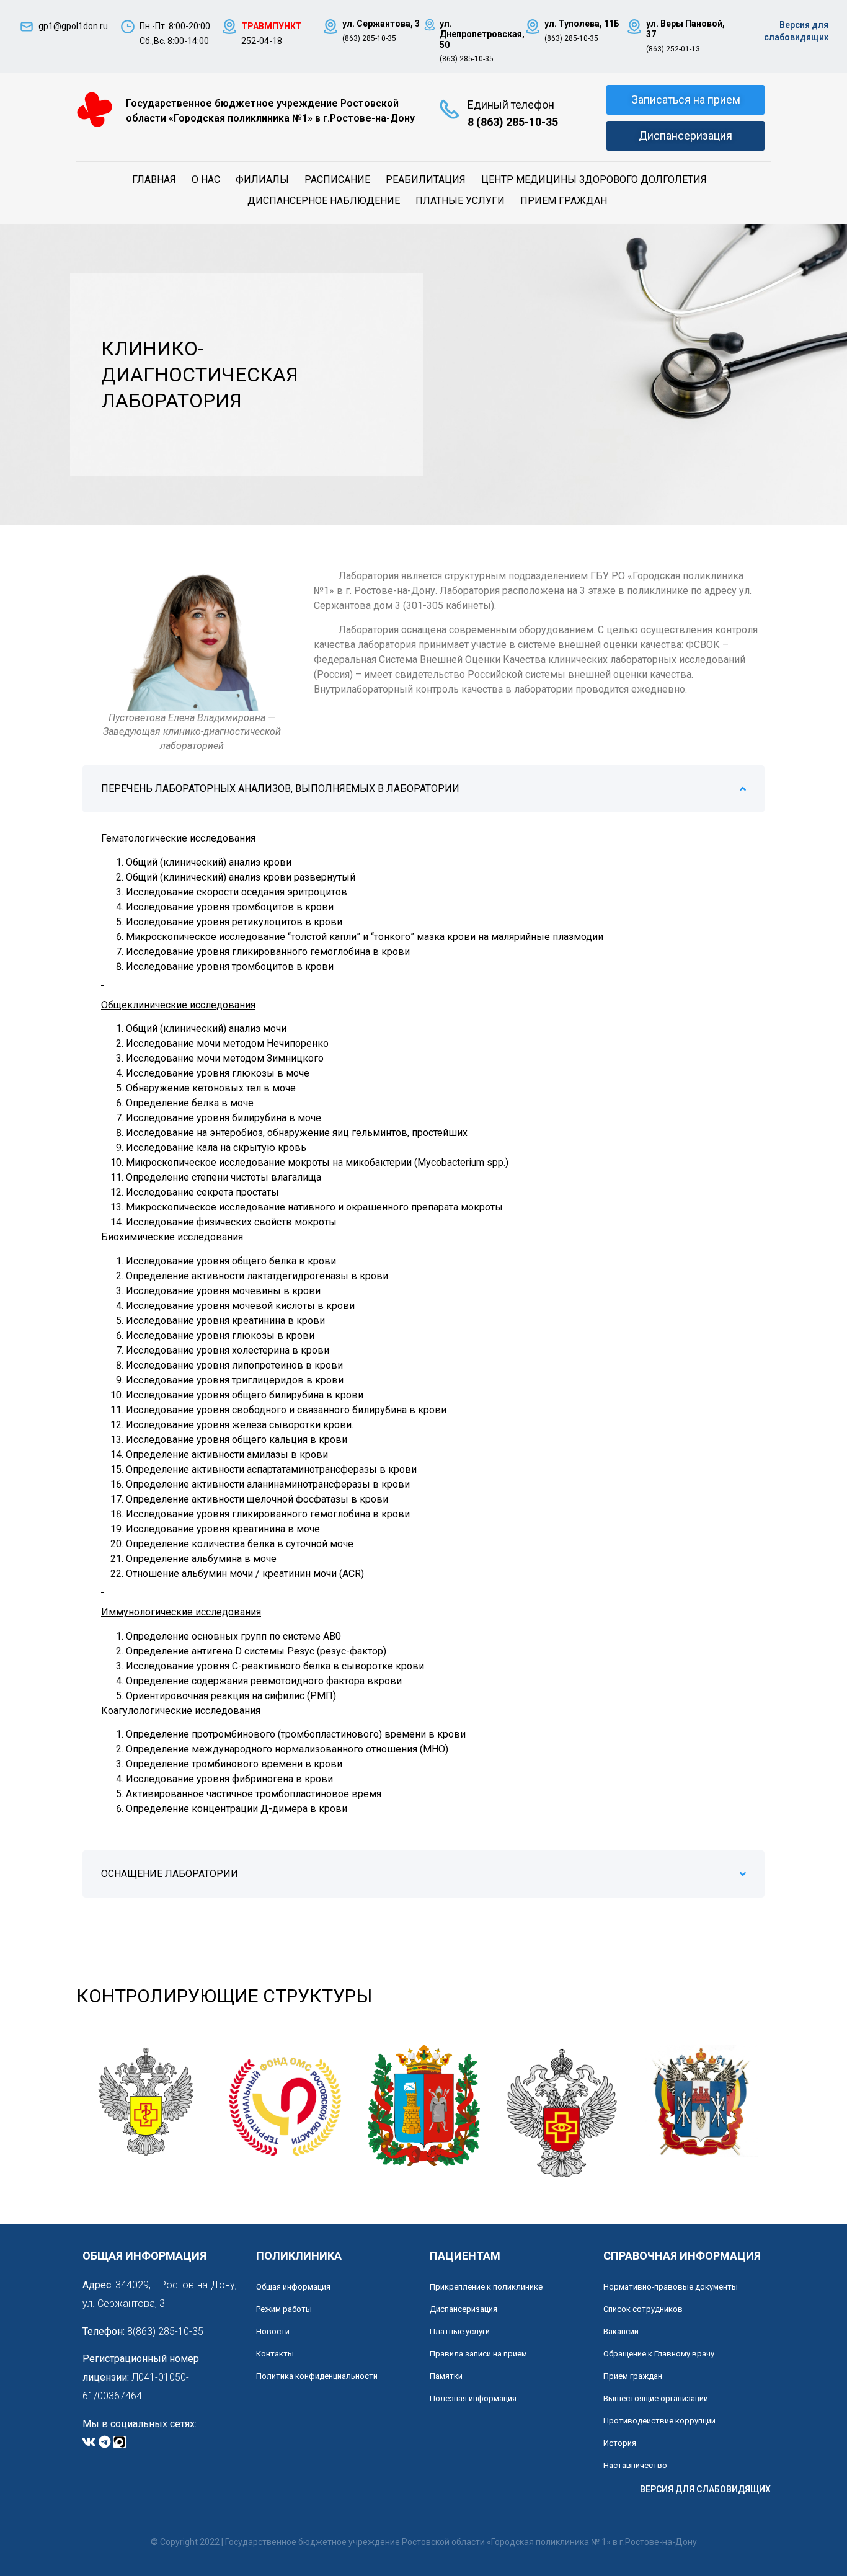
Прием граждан (564, 201)
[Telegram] (104, 2442)
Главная (154, 180)
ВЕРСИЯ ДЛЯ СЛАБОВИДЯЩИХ (705, 2489)
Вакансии (621, 2331)
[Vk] (89, 2442)
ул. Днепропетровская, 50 (482, 34)
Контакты (275, 2354)
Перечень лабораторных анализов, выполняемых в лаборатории (280, 788)
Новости (273, 2331)
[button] (423, 789)
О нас (206, 180)
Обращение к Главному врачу (659, 2354)
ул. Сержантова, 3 (381, 24)
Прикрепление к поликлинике (486, 2287)
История (620, 2443)
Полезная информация (473, 2398)
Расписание (337, 180)
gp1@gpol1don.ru (73, 26)
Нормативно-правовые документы (671, 2287)
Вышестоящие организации (656, 2398)
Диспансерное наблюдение (324, 201)
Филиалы (262, 180)
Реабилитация (426, 180)
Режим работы (284, 2309)
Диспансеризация (463, 2309)
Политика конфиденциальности (317, 2376)
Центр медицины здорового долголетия (594, 180)
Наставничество (635, 2465)
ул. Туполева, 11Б (582, 24)
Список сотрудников (643, 2309)
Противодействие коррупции (659, 2421)
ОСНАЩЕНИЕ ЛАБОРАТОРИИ (170, 1874)
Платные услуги (460, 201)
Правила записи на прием (478, 2354)
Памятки (446, 2376)
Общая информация (293, 2287)
